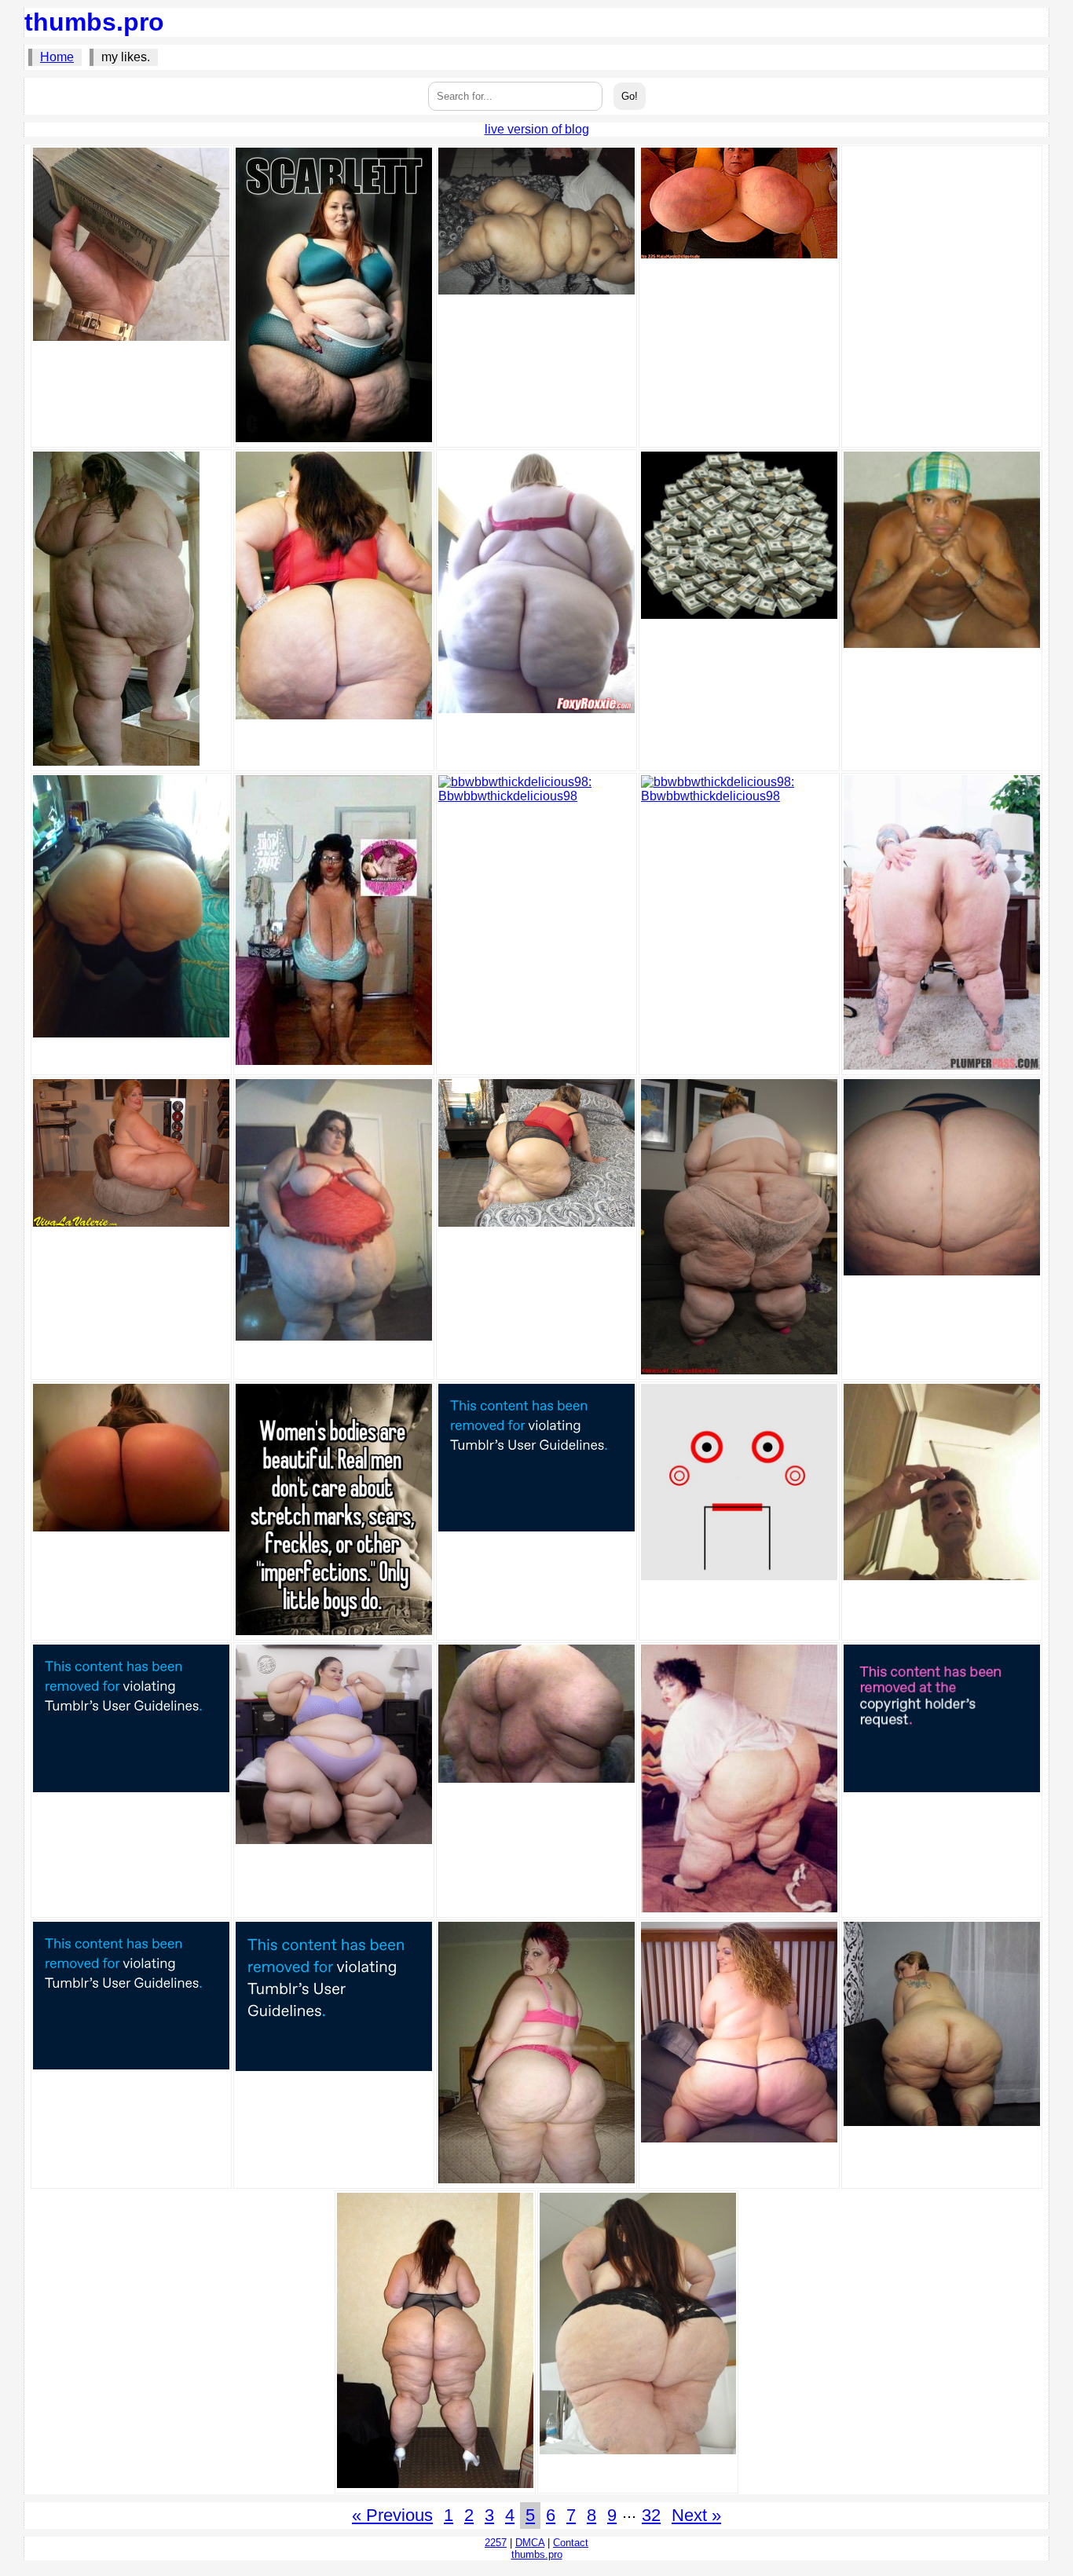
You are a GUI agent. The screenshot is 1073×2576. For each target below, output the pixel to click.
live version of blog (537, 129)
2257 (496, 2543)
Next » (696, 2515)
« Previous (392, 2515)
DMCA (530, 2543)
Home (57, 57)
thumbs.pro (94, 22)
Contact (571, 2543)
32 (651, 2515)
